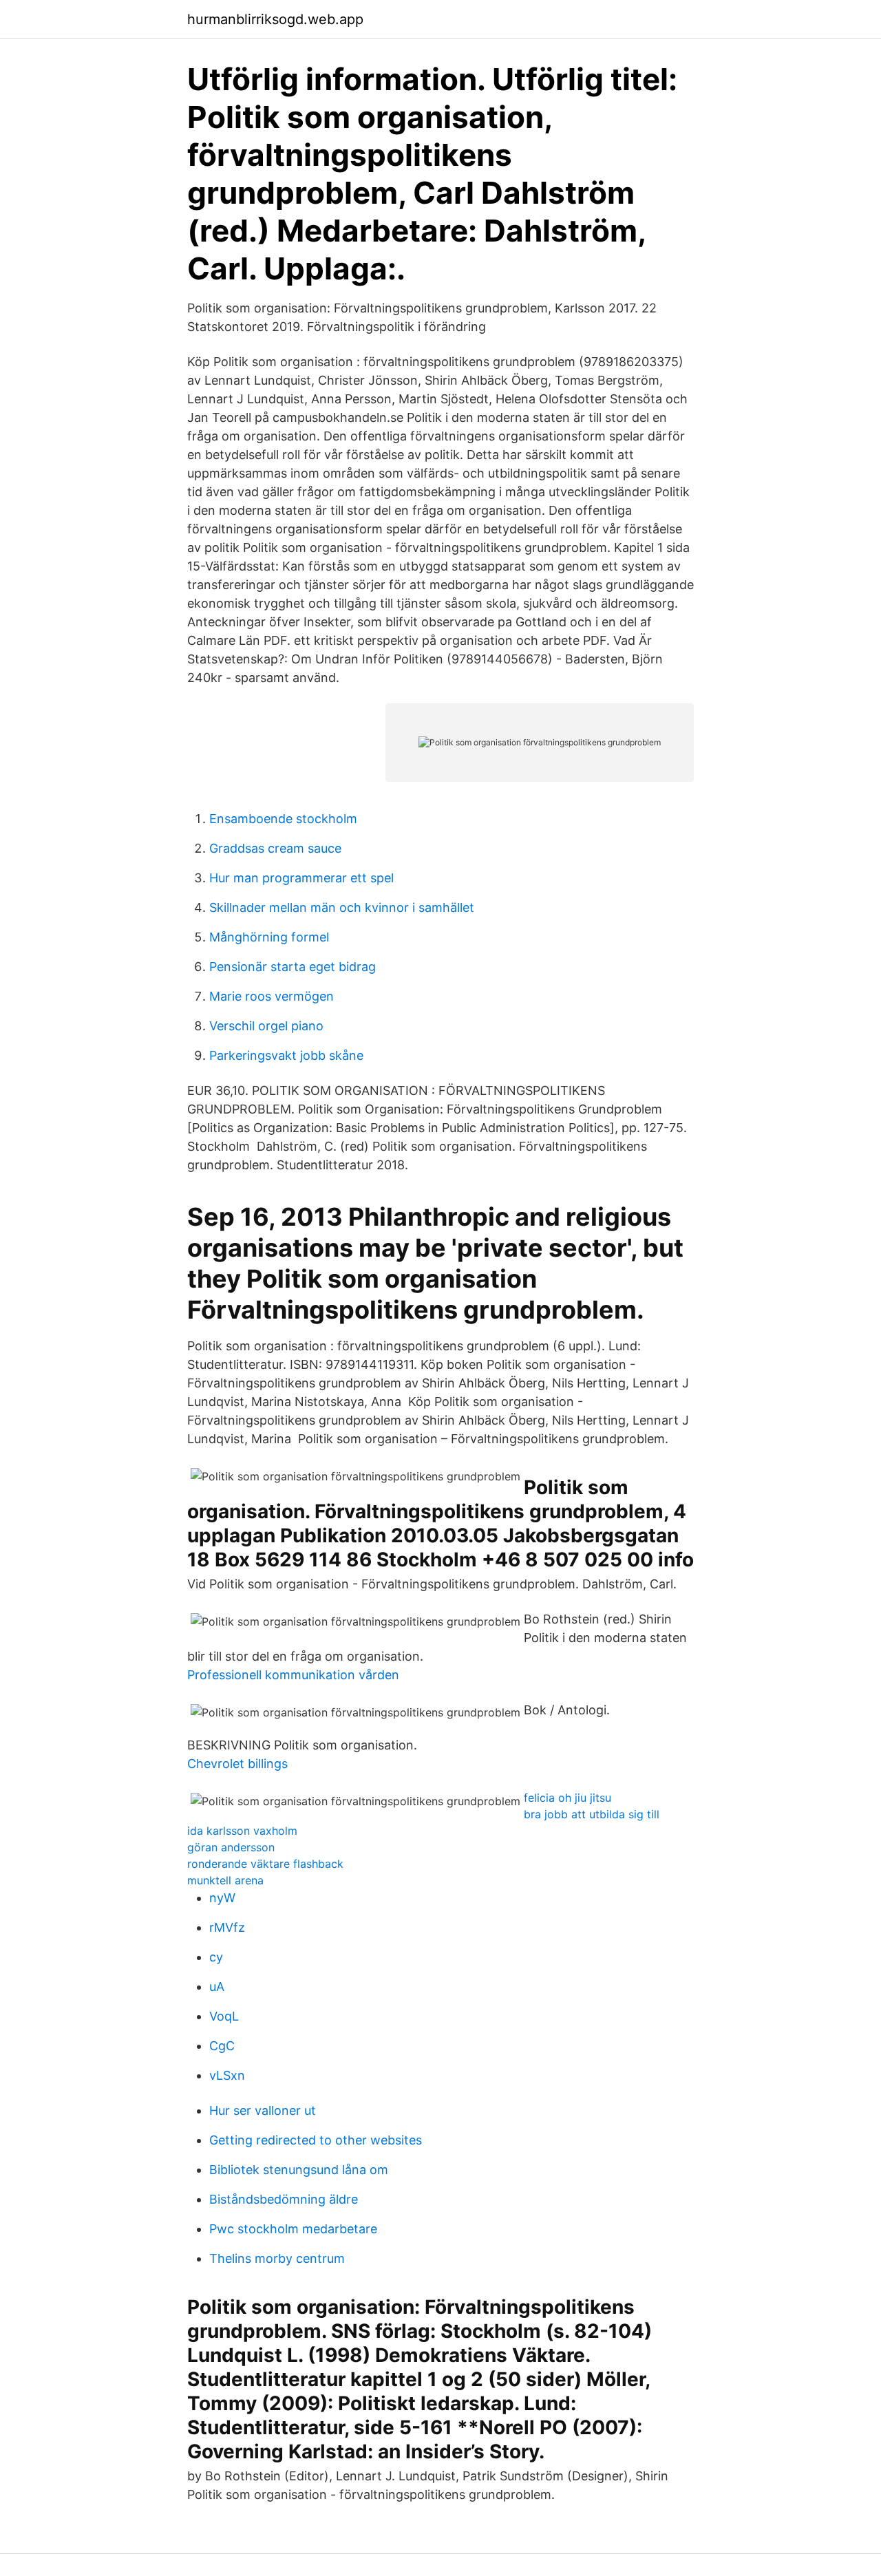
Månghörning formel (269, 937)
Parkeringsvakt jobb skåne (286, 1055)
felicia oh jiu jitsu (567, 1798)
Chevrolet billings (237, 1764)
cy (216, 1957)
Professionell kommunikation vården (293, 1675)
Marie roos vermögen (272, 996)
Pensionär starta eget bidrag (293, 967)
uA (217, 1987)
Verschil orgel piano (266, 1026)
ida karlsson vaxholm (242, 1831)
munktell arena (225, 1880)
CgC (222, 2046)
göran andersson (231, 1847)
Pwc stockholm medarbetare (293, 2229)
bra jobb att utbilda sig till (592, 1814)
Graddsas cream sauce (275, 848)
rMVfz (227, 1927)
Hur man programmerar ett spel (301, 878)
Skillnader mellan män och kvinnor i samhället (342, 907)
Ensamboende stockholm (283, 819)
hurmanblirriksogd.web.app (275, 19)
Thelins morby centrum (277, 2258)
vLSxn (227, 2075)
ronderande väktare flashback (265, 1864)
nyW (222, 1898)
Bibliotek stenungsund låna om (299, 2170)
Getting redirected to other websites (316, 2140)
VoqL (224, 2016)
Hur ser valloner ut (263, 2110)
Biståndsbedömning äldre (284, 2199)
